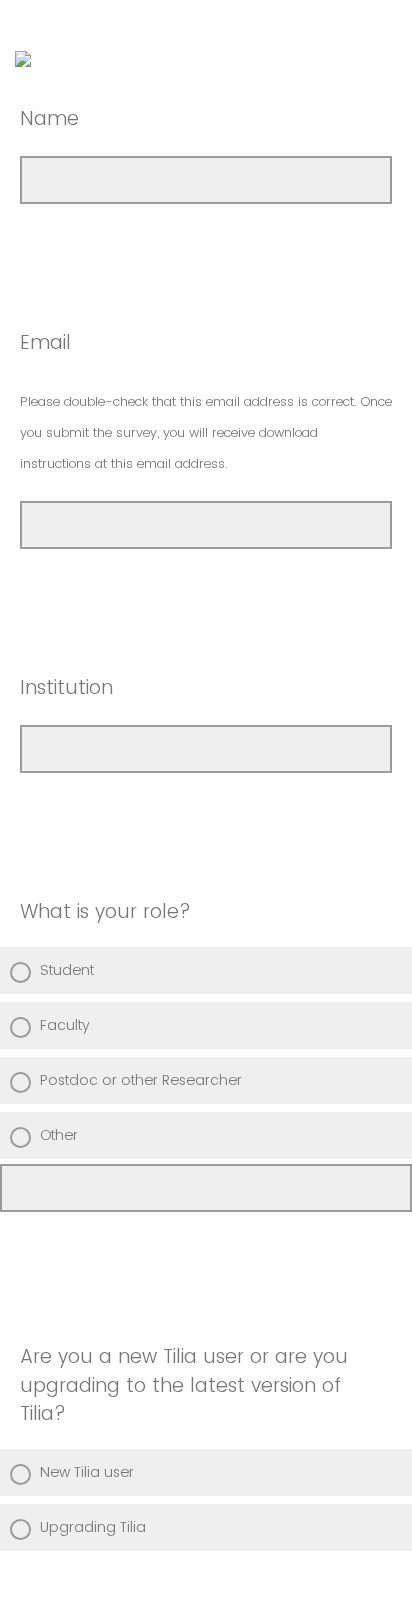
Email (206, 401)
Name (49, 118)
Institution (66, 687)
